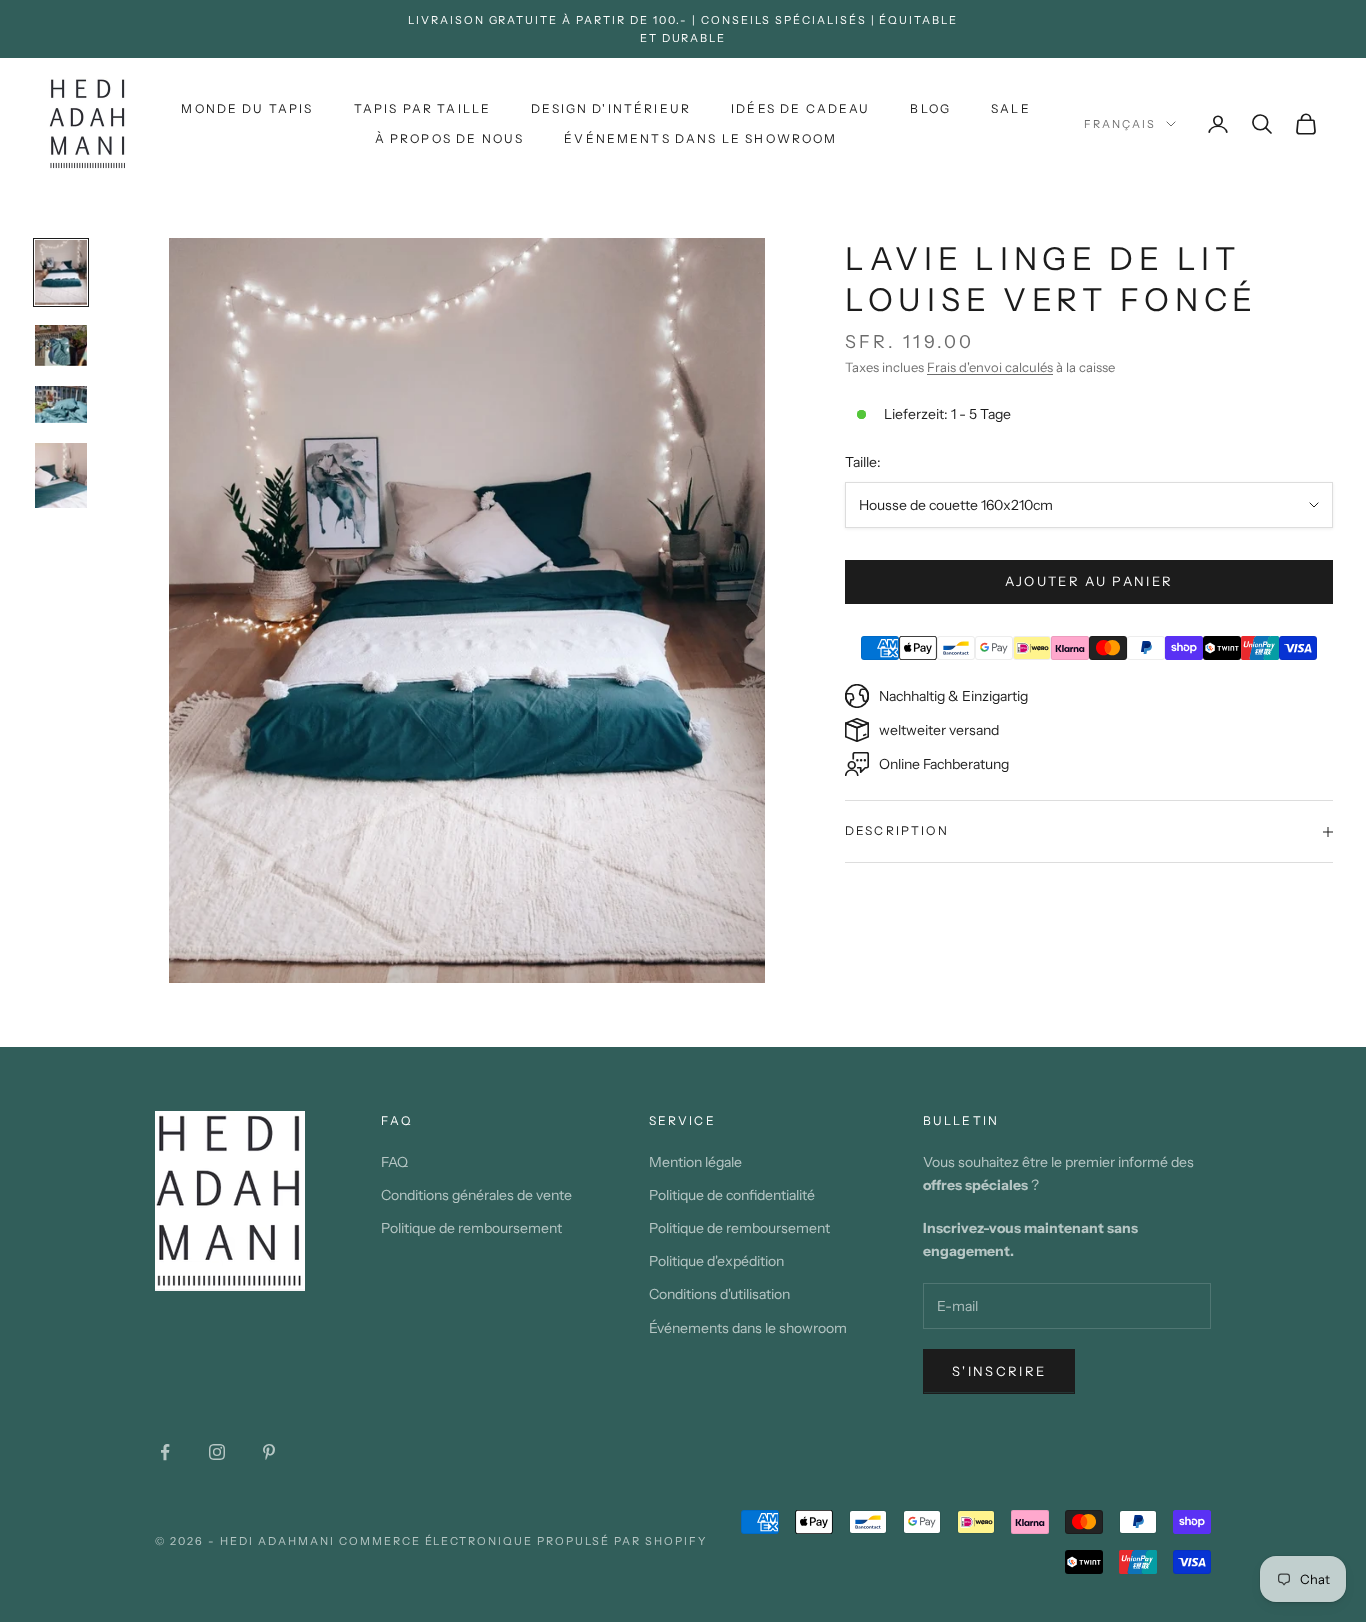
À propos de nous (450, 138)
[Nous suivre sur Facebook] (165, 1452)
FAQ (394, 1162)
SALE (1011, 108)
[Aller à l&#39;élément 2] (61, 346)
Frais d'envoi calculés (990, 367)
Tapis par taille (423, 108)
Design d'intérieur (611, 108)
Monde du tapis (247, 108)
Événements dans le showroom (700, 138)
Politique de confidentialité (732, 1195)
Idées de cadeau (800, 108)
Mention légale (695, 1162)
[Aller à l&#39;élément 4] (61, 475)
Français (1120, 124)
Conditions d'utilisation (719, 1294)
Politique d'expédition (716, 1261)
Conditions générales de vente (476, 1195)
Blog (930, 108)
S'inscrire (999, 1371)
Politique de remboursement (471, 1228)
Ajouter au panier (1089, 581)
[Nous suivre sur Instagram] (217, 1452)
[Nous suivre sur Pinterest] (269, 1452)
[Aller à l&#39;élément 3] (61, 404)
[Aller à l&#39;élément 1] (61, 272)
